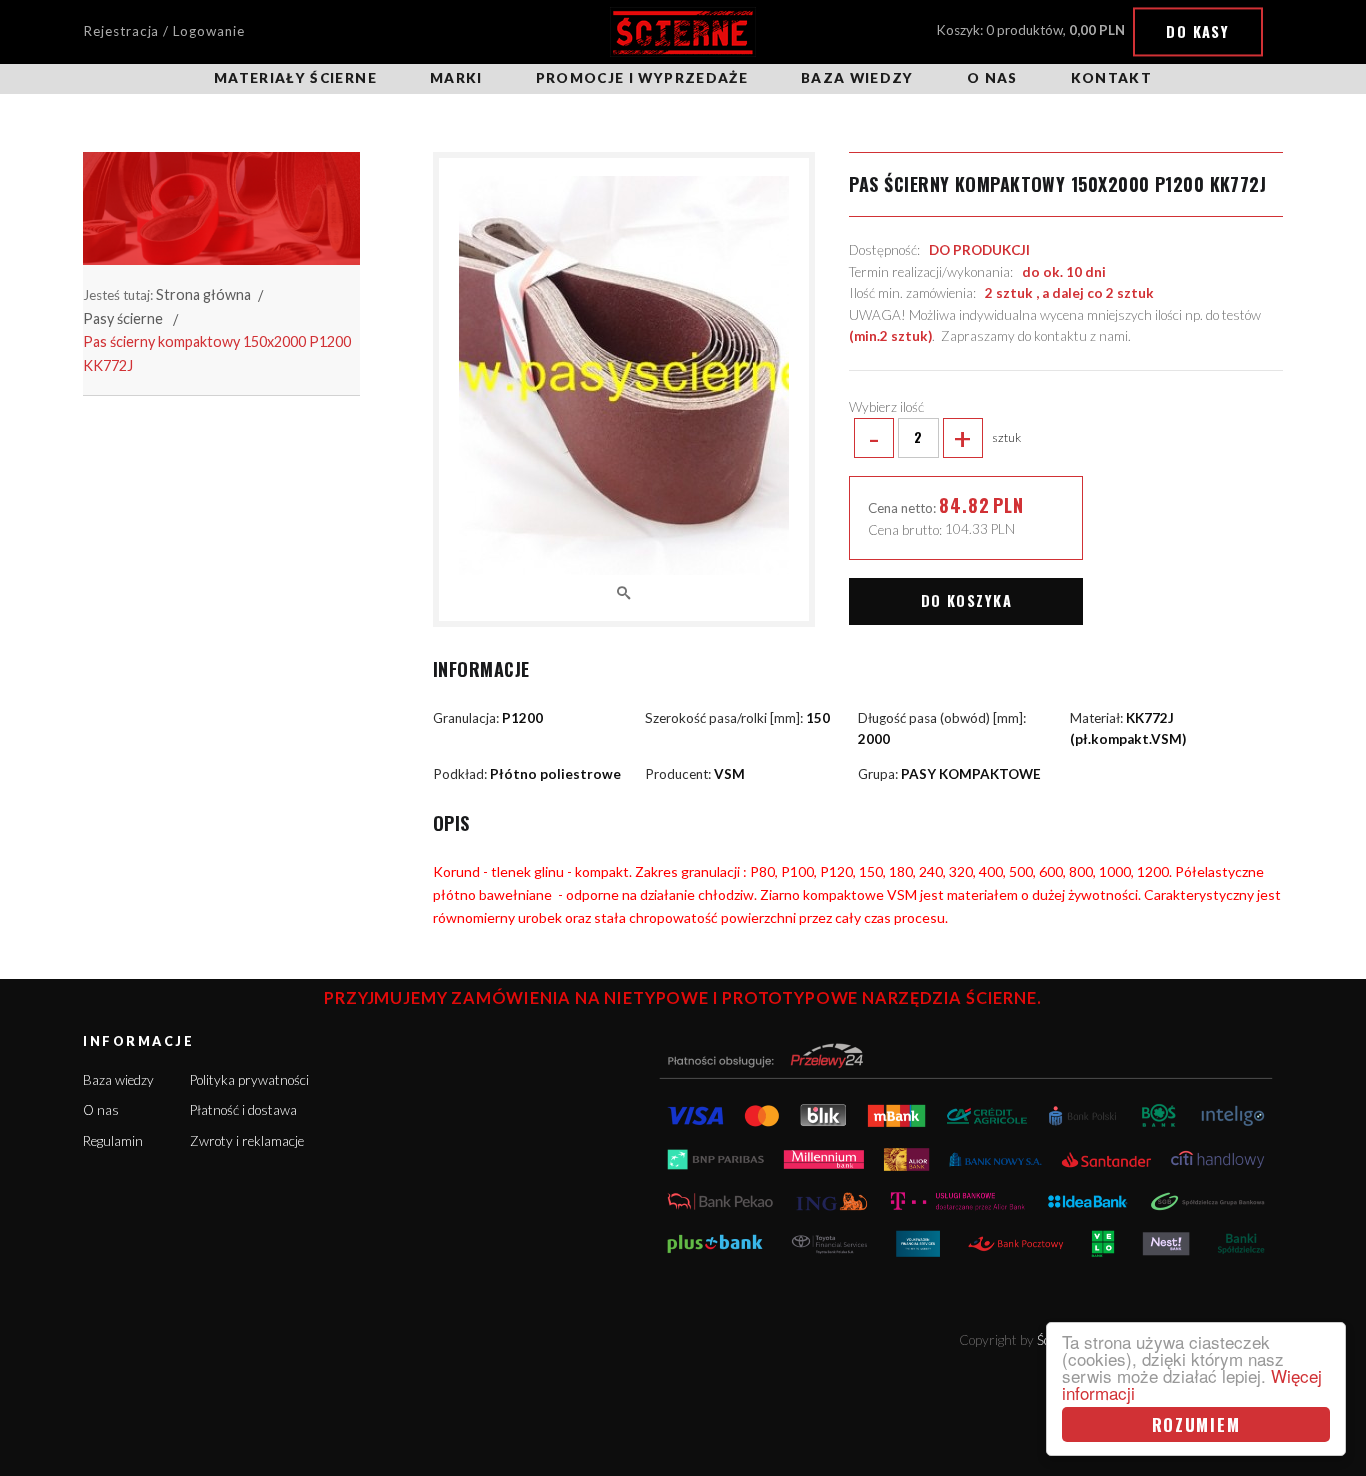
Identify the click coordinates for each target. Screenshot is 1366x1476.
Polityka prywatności (249, 1080)
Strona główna (203, 294)
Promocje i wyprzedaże (642, 78)
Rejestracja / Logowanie (164, 31)
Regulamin (113, 1141)
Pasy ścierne (123, 318)
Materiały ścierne (295, 78)
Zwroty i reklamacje (247, 1141)
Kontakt (1111, 78)
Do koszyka (966, 600)
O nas (992, 78)
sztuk (944, 438)
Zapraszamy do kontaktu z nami (1034, 336)
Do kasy (1197, 31)
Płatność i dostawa (243, 1110)
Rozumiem (1196, 1424)
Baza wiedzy (857, 78)
